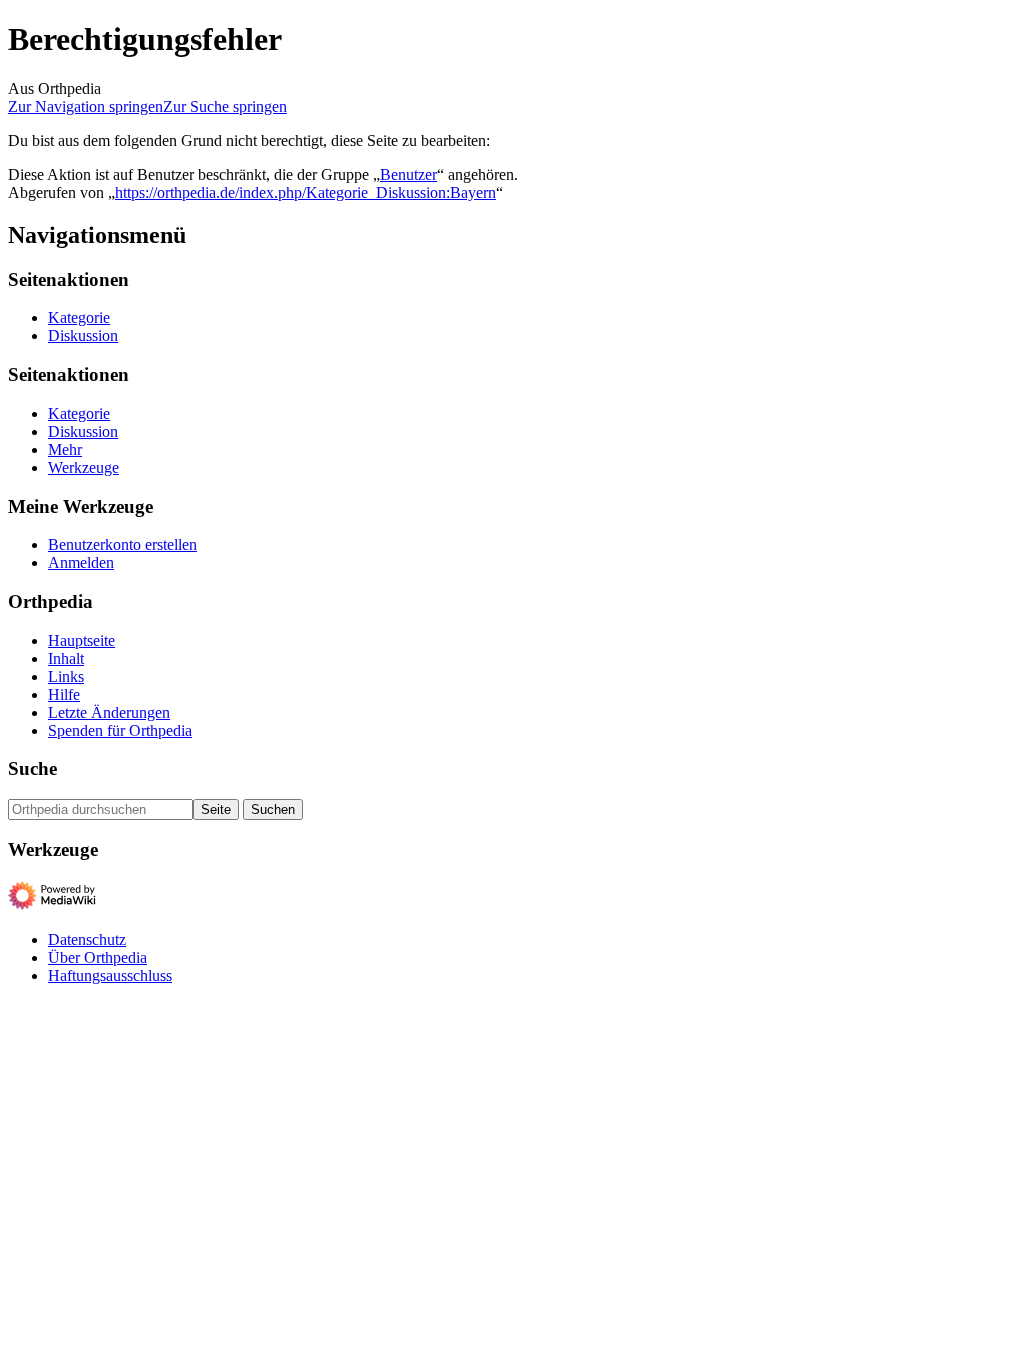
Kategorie (79, 317)
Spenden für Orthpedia (120, 730)
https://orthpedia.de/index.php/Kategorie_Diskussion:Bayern (305, 192)
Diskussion (83, 335)
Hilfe (64, 694)
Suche (32, 768)
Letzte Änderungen (109, 712)
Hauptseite (81, 640)
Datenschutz (87, 939)
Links (66, 676)
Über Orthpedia (97, 957)
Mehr (65, 449)
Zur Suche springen (225, 106)
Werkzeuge (83, 467)
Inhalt (66, 658)
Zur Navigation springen (85, 106)
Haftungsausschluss (110, 975)
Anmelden (81, 562)
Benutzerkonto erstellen (122, 544)
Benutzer (408, 174)
